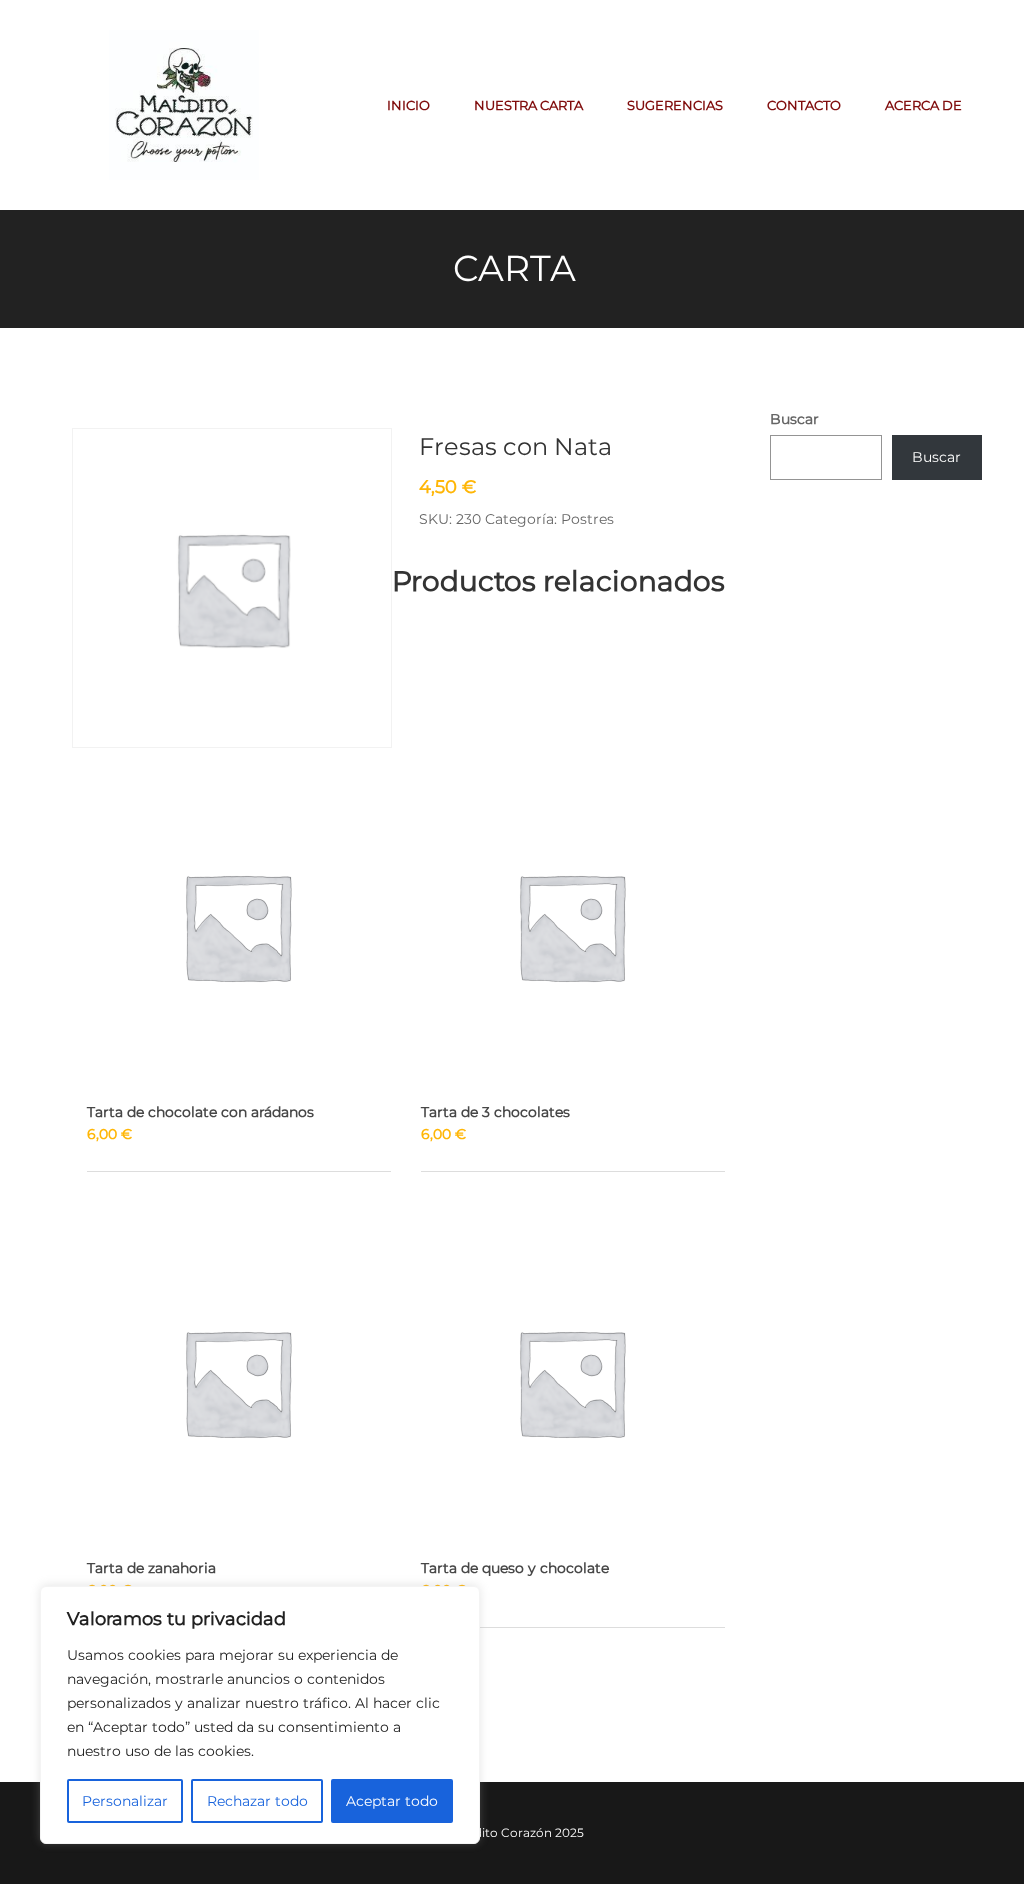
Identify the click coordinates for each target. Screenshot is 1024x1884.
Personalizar (125, 1801)
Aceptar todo (392, 1801)
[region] (260, 1715)
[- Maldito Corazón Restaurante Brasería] (184, 104)
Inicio (408, 105)
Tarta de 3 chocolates (495, 1112)
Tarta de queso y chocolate (515, 1568)
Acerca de (923, 105)
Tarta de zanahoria (151, 1568)
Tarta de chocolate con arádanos (200, 1112)
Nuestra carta (528, 105)
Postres (587, 519)
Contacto (804, 105)
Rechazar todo (257, 1801)
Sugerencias (675, 105)
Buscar (794, 419)
